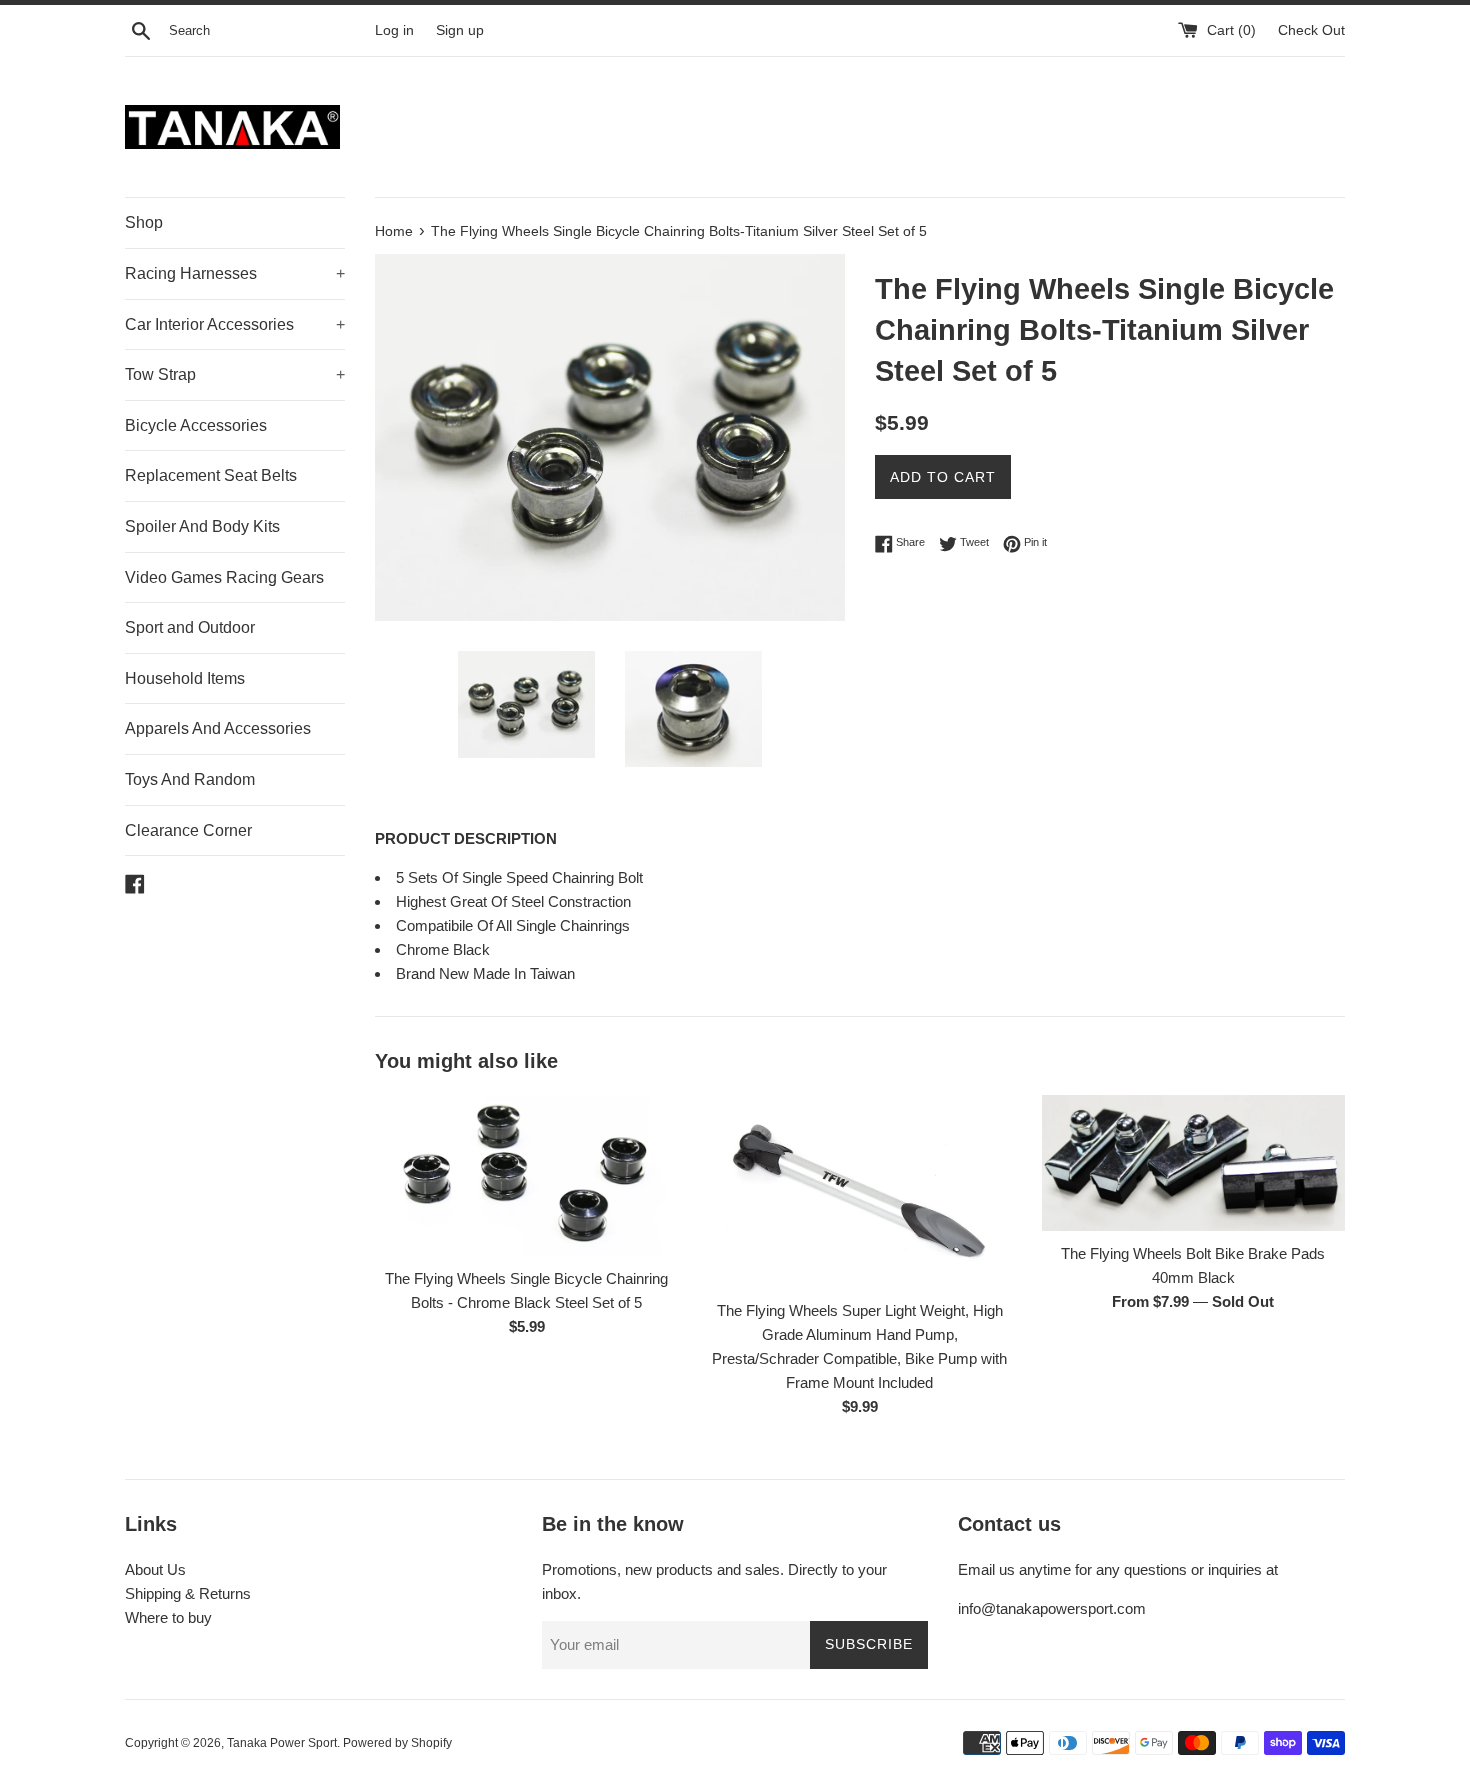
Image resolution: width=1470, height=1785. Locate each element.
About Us (155, 1569)
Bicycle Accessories (196, 425)
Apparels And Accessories (218, 728)
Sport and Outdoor (190, 627)
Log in (394, 30)
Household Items (185, 678)
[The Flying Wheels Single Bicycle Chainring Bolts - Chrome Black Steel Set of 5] (526, 1175)
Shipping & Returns (188, 1593)
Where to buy (168, 1617)
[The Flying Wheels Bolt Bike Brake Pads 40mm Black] (1193, 1163)
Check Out (1311, 30)
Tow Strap (235, 374)
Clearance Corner (188, 830)
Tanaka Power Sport (282, 1743)
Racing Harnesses (235, 273)
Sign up (460, 30)
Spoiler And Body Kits (202, 526)
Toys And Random (190, 779)
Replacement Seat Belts (211, 475)
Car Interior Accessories (235, 324)
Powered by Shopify (397, 1743)
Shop (144, 222)
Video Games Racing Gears (224, 577)
